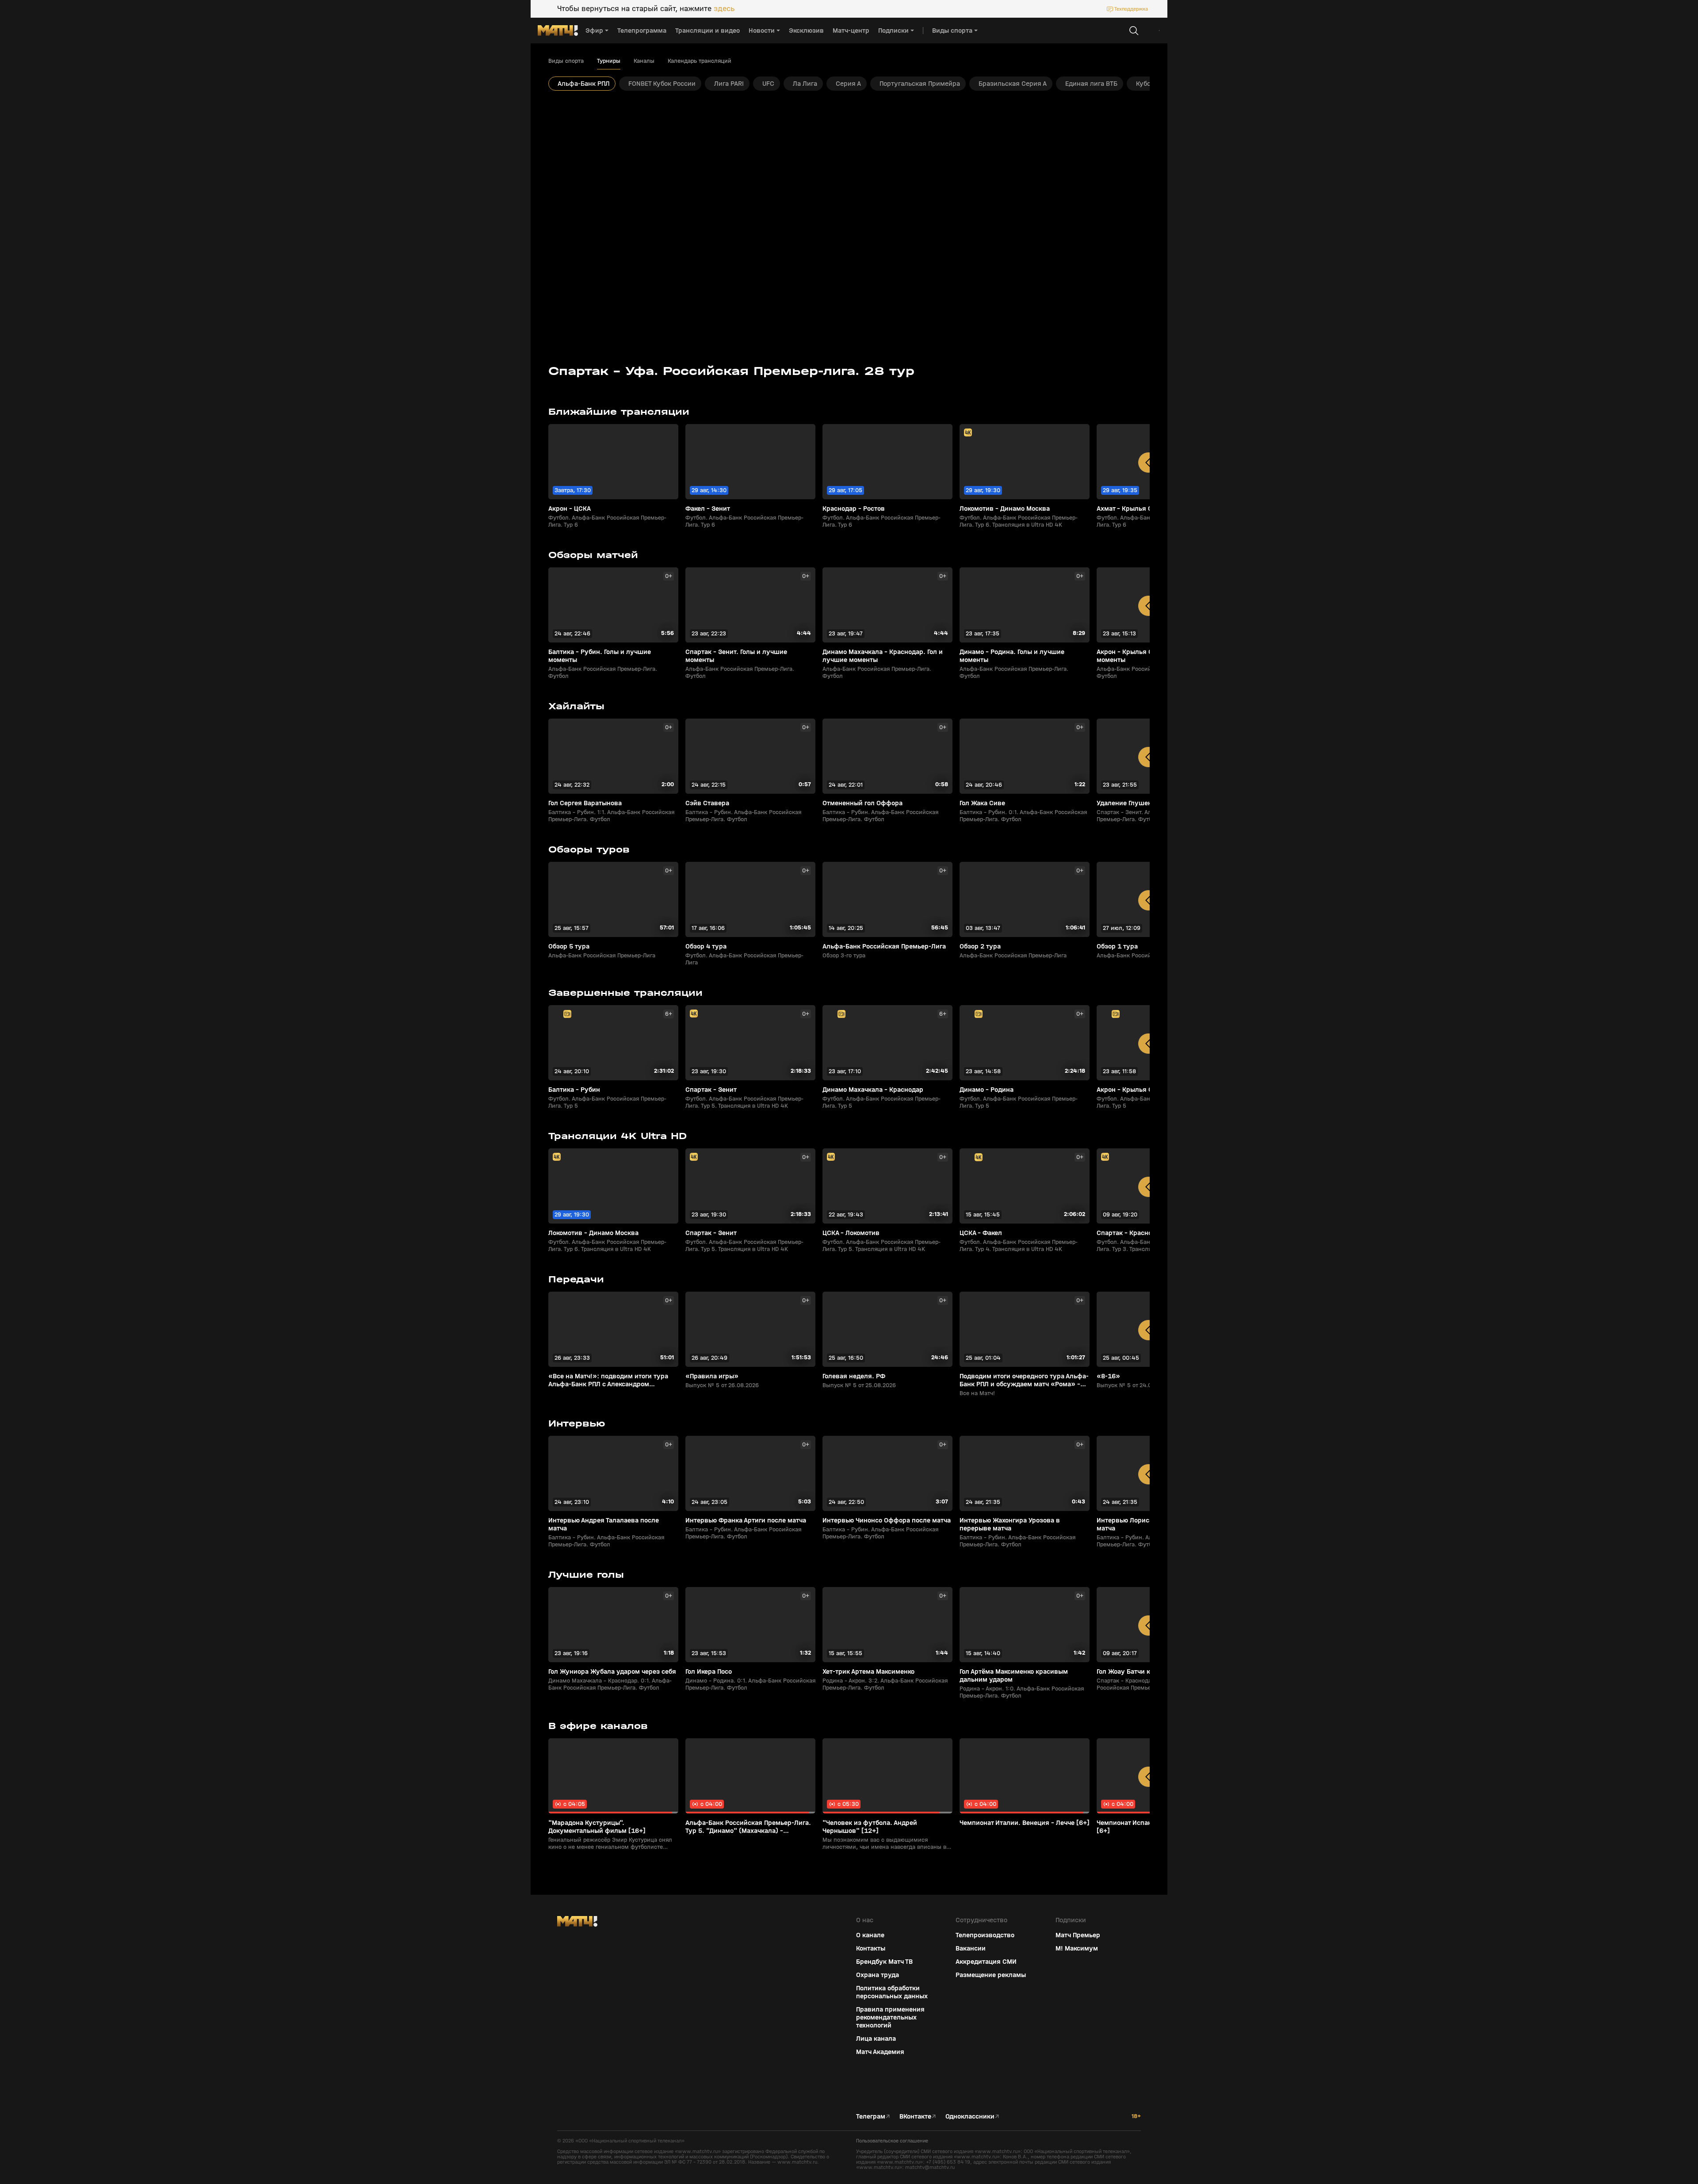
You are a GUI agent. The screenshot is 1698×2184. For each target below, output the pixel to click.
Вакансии (971, 1948)
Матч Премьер (1078, 1935)
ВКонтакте (915, 2116)
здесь (724, 9)
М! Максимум (1077, 1948)
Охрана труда (878, 1975)
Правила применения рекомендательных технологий (890, 2017)
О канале (870, 1935)
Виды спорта (566, 61)
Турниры (609, 61)
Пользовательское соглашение (892, 2141)
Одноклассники (970, 2116)
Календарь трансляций (700, 61)
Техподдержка (1131, 9)
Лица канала (876, 2039)
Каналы (644, 61)
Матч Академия (880, 2052)
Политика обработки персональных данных (892, 1992)
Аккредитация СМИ (986, 1962)
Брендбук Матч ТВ (884, 1962)
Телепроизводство (985, 1935)
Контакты (871, 1948)
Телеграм (871, 2116)
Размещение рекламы (991, 1975)
